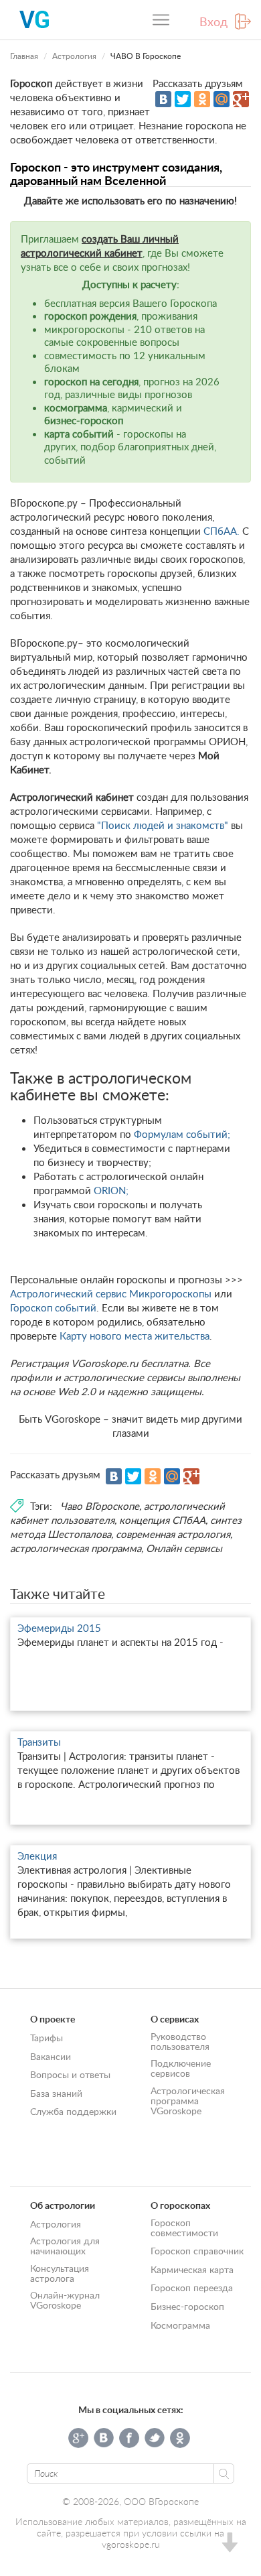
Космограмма (180, 2325)
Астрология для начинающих (65, 2246)
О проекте (53, 2019)
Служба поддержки (73, 2111)
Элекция (37, 1856)
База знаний (56, 2093)
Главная (24, 56)
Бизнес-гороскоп (187, 2306)
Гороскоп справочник (197, 2251)
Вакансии (51, 2056)
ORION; (111, 1190)
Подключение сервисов (181, 2068)
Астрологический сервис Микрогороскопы (111, 1293)
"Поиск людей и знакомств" (163, 825)
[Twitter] (183, 99)
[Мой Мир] (222, 99)
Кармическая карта (192, 2269)
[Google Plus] (241, 99)
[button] (229, 2544)
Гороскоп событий (53, 1307)
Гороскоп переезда (192, 2288)
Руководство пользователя (180, 2041)
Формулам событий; (182, 1134)
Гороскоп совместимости (184, 2228)
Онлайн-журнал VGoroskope (65, 2300)
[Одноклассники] (202, 99)
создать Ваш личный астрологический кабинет (100, 246)
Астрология (74, 56)
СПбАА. (222, 531)
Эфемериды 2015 (59, 1628)
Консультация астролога (60, 2273)
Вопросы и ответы (70, 2074)
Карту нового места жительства (135, 1336)
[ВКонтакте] (163, 99)
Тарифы (47, 2038)
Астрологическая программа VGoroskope (188, 2101)
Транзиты (39, 1742)
